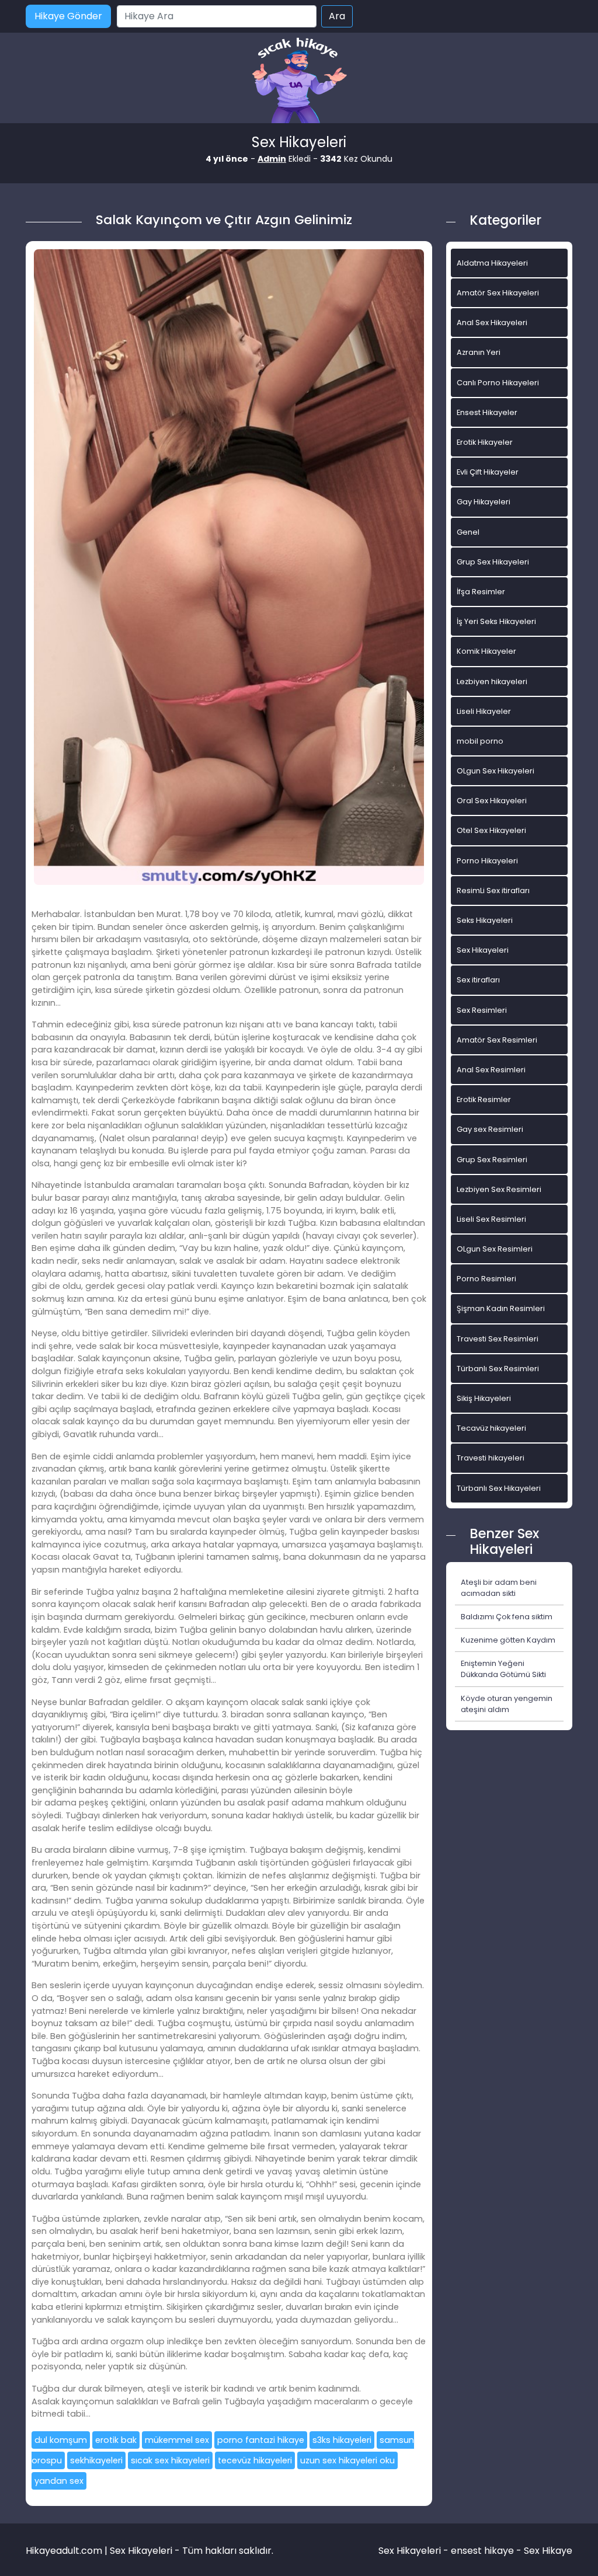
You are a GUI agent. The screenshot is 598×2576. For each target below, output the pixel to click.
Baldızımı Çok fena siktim (507, 1617)
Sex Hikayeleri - (415, 2551)
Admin (272, 159)
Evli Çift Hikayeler (488, 472)
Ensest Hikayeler (487, 412)
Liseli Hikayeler (484, 711)
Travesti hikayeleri (491, 1458)
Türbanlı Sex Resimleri (498, 1369)
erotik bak (116, 2440)
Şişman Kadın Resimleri (501, 1308)
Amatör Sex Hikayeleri (498, 293)
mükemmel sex (177, 2440)
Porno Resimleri (486, 1279)
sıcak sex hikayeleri (170, 2460)
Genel (468, 532)
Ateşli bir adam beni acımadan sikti (499, 1588)
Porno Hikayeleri (487, 861)
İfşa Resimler (481, 592)
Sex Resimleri (482, 1010)
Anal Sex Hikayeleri (492, 323)
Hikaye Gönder (68, 16)
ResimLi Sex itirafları (493, 890)
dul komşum (61, 2440)
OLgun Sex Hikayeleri (496, 771)
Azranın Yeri (479, 352)
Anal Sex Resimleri (491, 1070)
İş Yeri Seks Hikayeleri (496, 621)
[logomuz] (299, 81)
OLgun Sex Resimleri (495, 1249)
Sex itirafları (478, 980)
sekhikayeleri (96, 2460)
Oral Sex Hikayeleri (492, 801)
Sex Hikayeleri (483, 950)
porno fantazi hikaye (261, 2440)
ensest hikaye (482, 2551)
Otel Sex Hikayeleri (491, 830)
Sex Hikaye (548, 2551)
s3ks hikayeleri (342, 2440)
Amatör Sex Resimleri (497, 1040)
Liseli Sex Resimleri (491, 1219)
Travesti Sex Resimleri (498, 1339)
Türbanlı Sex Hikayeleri (499, 1488)
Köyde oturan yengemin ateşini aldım (507, 1704)
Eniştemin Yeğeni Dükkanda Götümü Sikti (503, 1669)
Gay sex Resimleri (490, 1129)
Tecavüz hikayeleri (491, 1428)
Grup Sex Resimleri (492, 1160)
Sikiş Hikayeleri (484, 1398)
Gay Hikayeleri (484, 502)
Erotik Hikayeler (485, 442)
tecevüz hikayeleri (255, 2460)
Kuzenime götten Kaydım (508, 1640)
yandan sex (59, 2481)
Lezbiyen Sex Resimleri (499, 1189)
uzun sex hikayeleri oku (347, 2460)
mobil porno (480, 741)
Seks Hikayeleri (485, 920)
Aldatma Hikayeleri (492, 263)
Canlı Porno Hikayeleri (498, 383)
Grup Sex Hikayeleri (493, 562)
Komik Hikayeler (486, 651)
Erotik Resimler (484, 1099)
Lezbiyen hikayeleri (492, 682)
